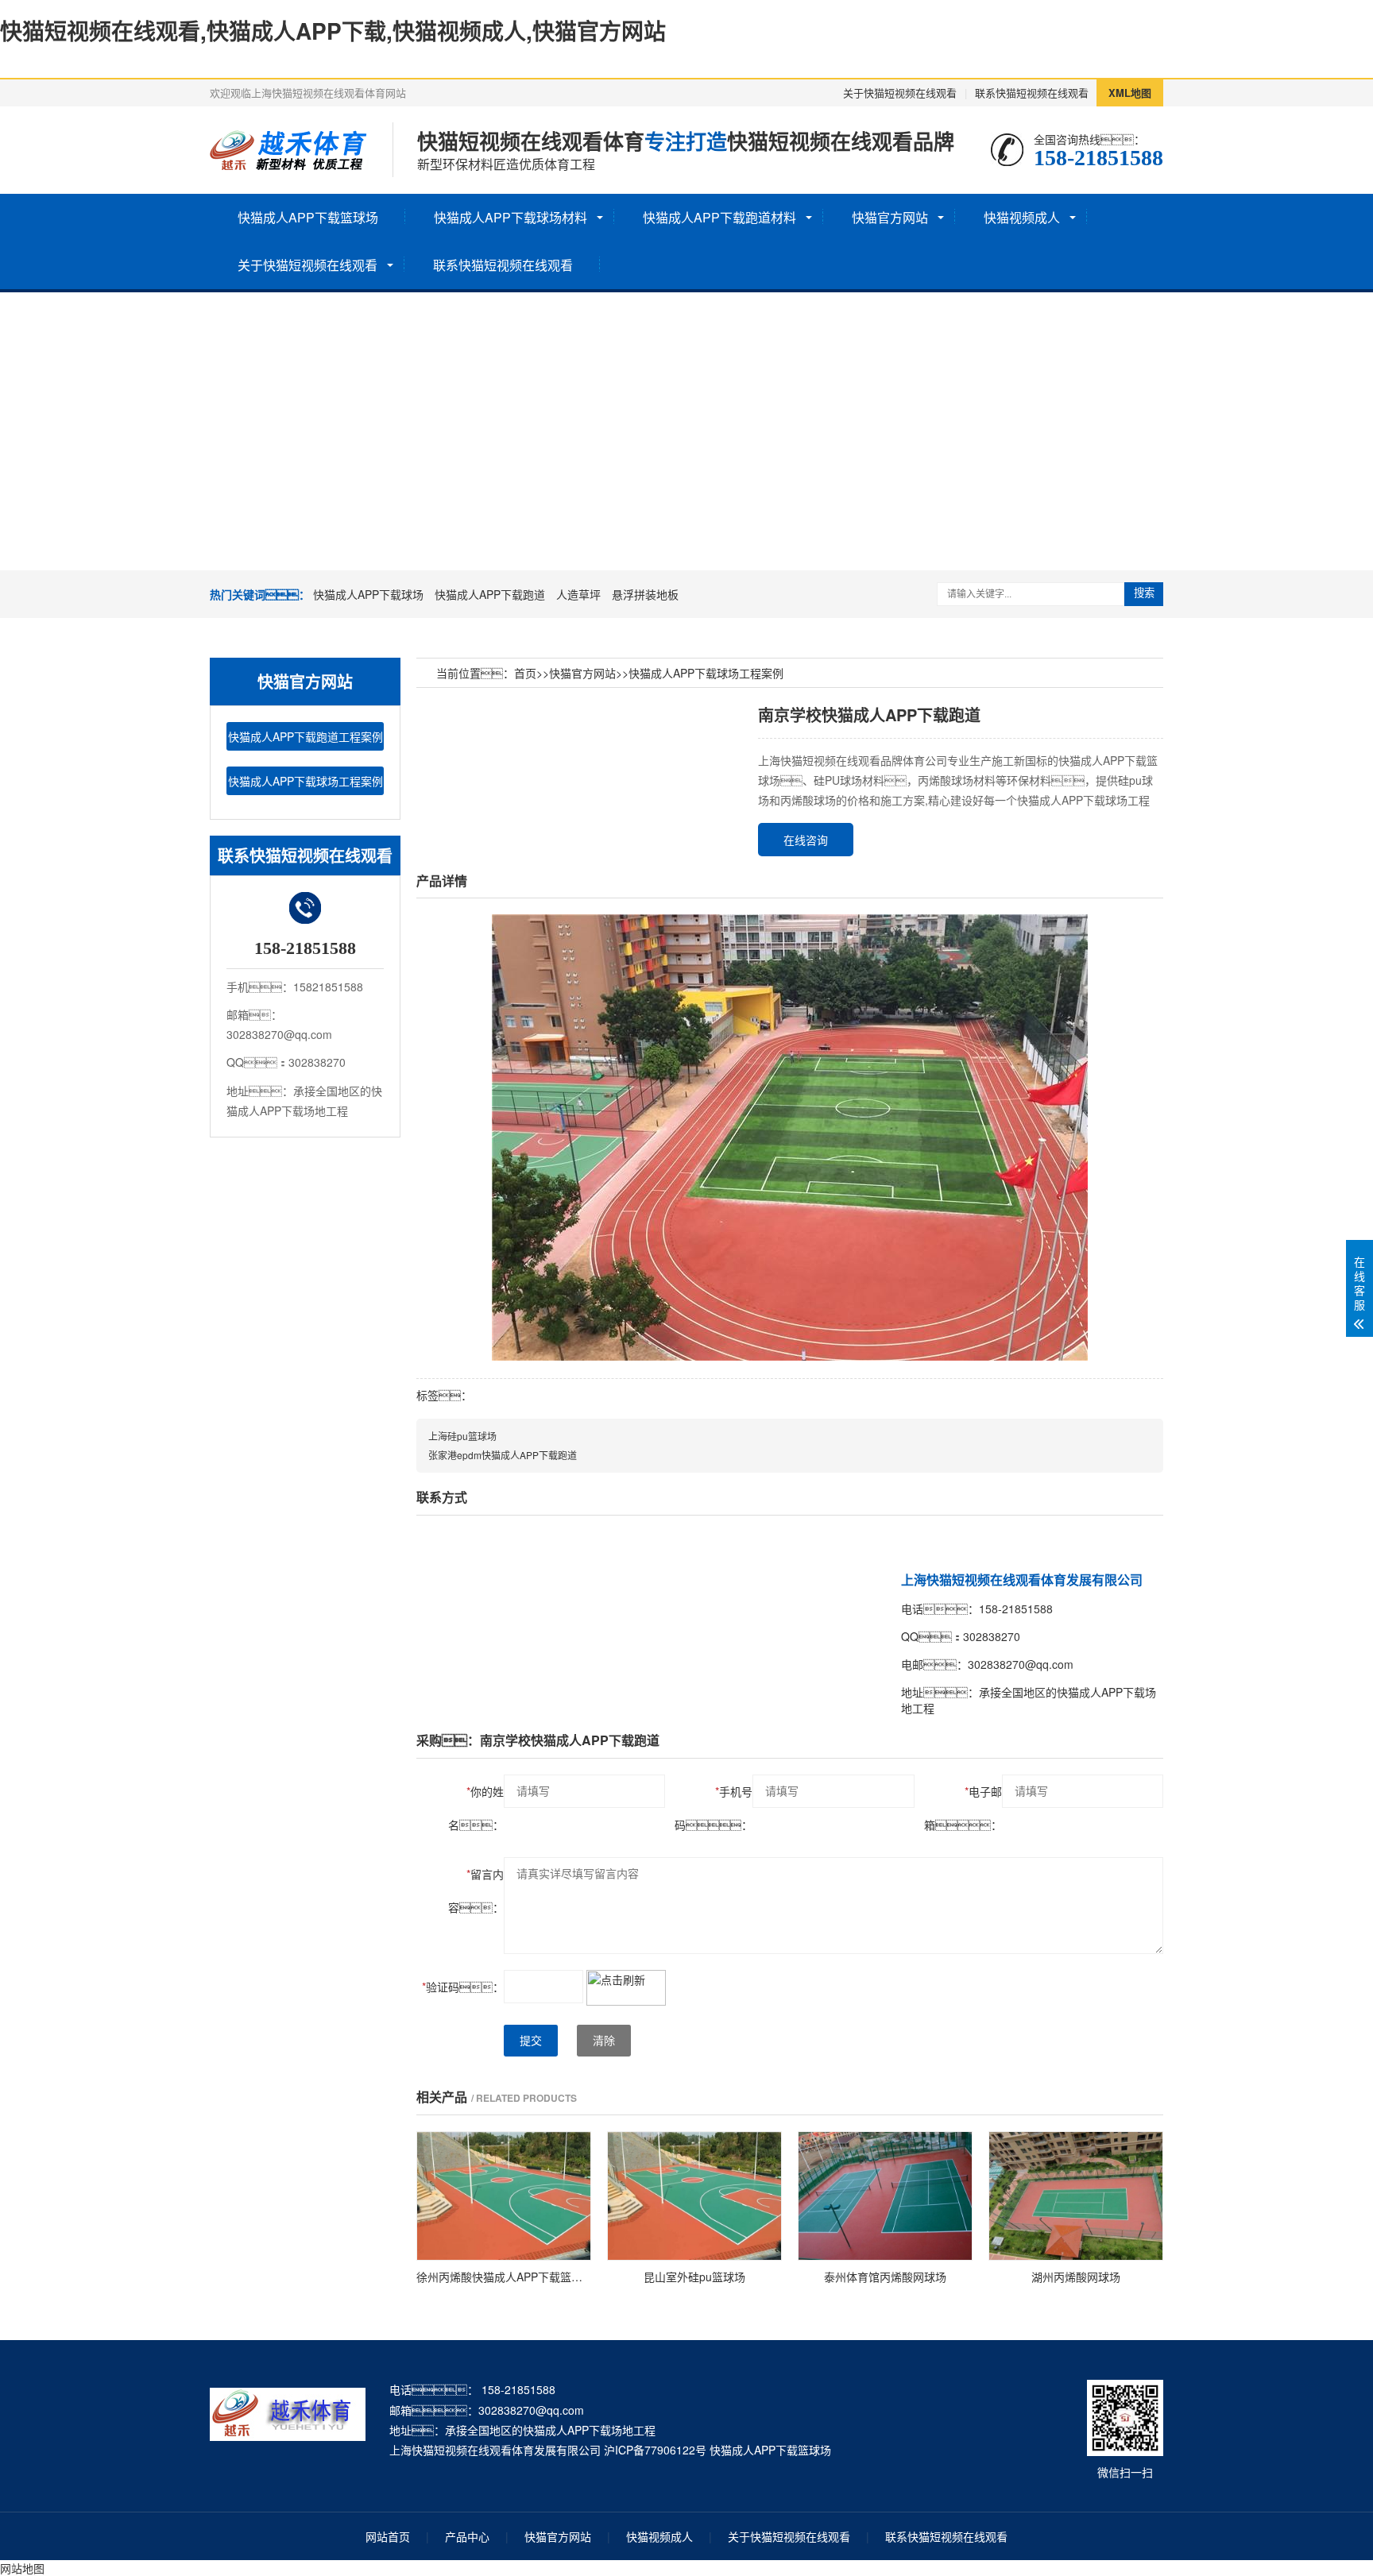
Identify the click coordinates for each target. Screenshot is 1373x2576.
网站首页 (388, 2536)
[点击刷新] (626, 1988)
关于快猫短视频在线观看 (900, 93)
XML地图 (1130, 93)
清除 (604, 2041)
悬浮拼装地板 (645, 594)
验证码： (463, 1987)
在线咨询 (806, 840)
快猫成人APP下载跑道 (490, 594)
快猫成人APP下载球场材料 (511, 217)
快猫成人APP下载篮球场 (308, 217)
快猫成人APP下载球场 (368, 594)
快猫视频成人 (1022, 217)
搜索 (1144, 593)
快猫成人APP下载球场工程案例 (306, 781)
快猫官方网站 (890, 217)
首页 (525, 673)
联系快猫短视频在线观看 (1032, 93)
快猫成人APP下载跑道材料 (719, 217)
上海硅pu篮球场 (462, 1436)
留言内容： (476, 1890)
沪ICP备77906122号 (655, 2450)
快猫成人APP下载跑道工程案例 (306, 736)
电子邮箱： (963, 1808)
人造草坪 (578, 594)
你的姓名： (476, 1808)
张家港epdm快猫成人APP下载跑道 (503, 1455)
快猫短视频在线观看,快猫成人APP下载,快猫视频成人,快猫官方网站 (333, 31)
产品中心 (467, 2536)
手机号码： (714, 1808)
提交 (531, 2041)
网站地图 (22, 2568)
